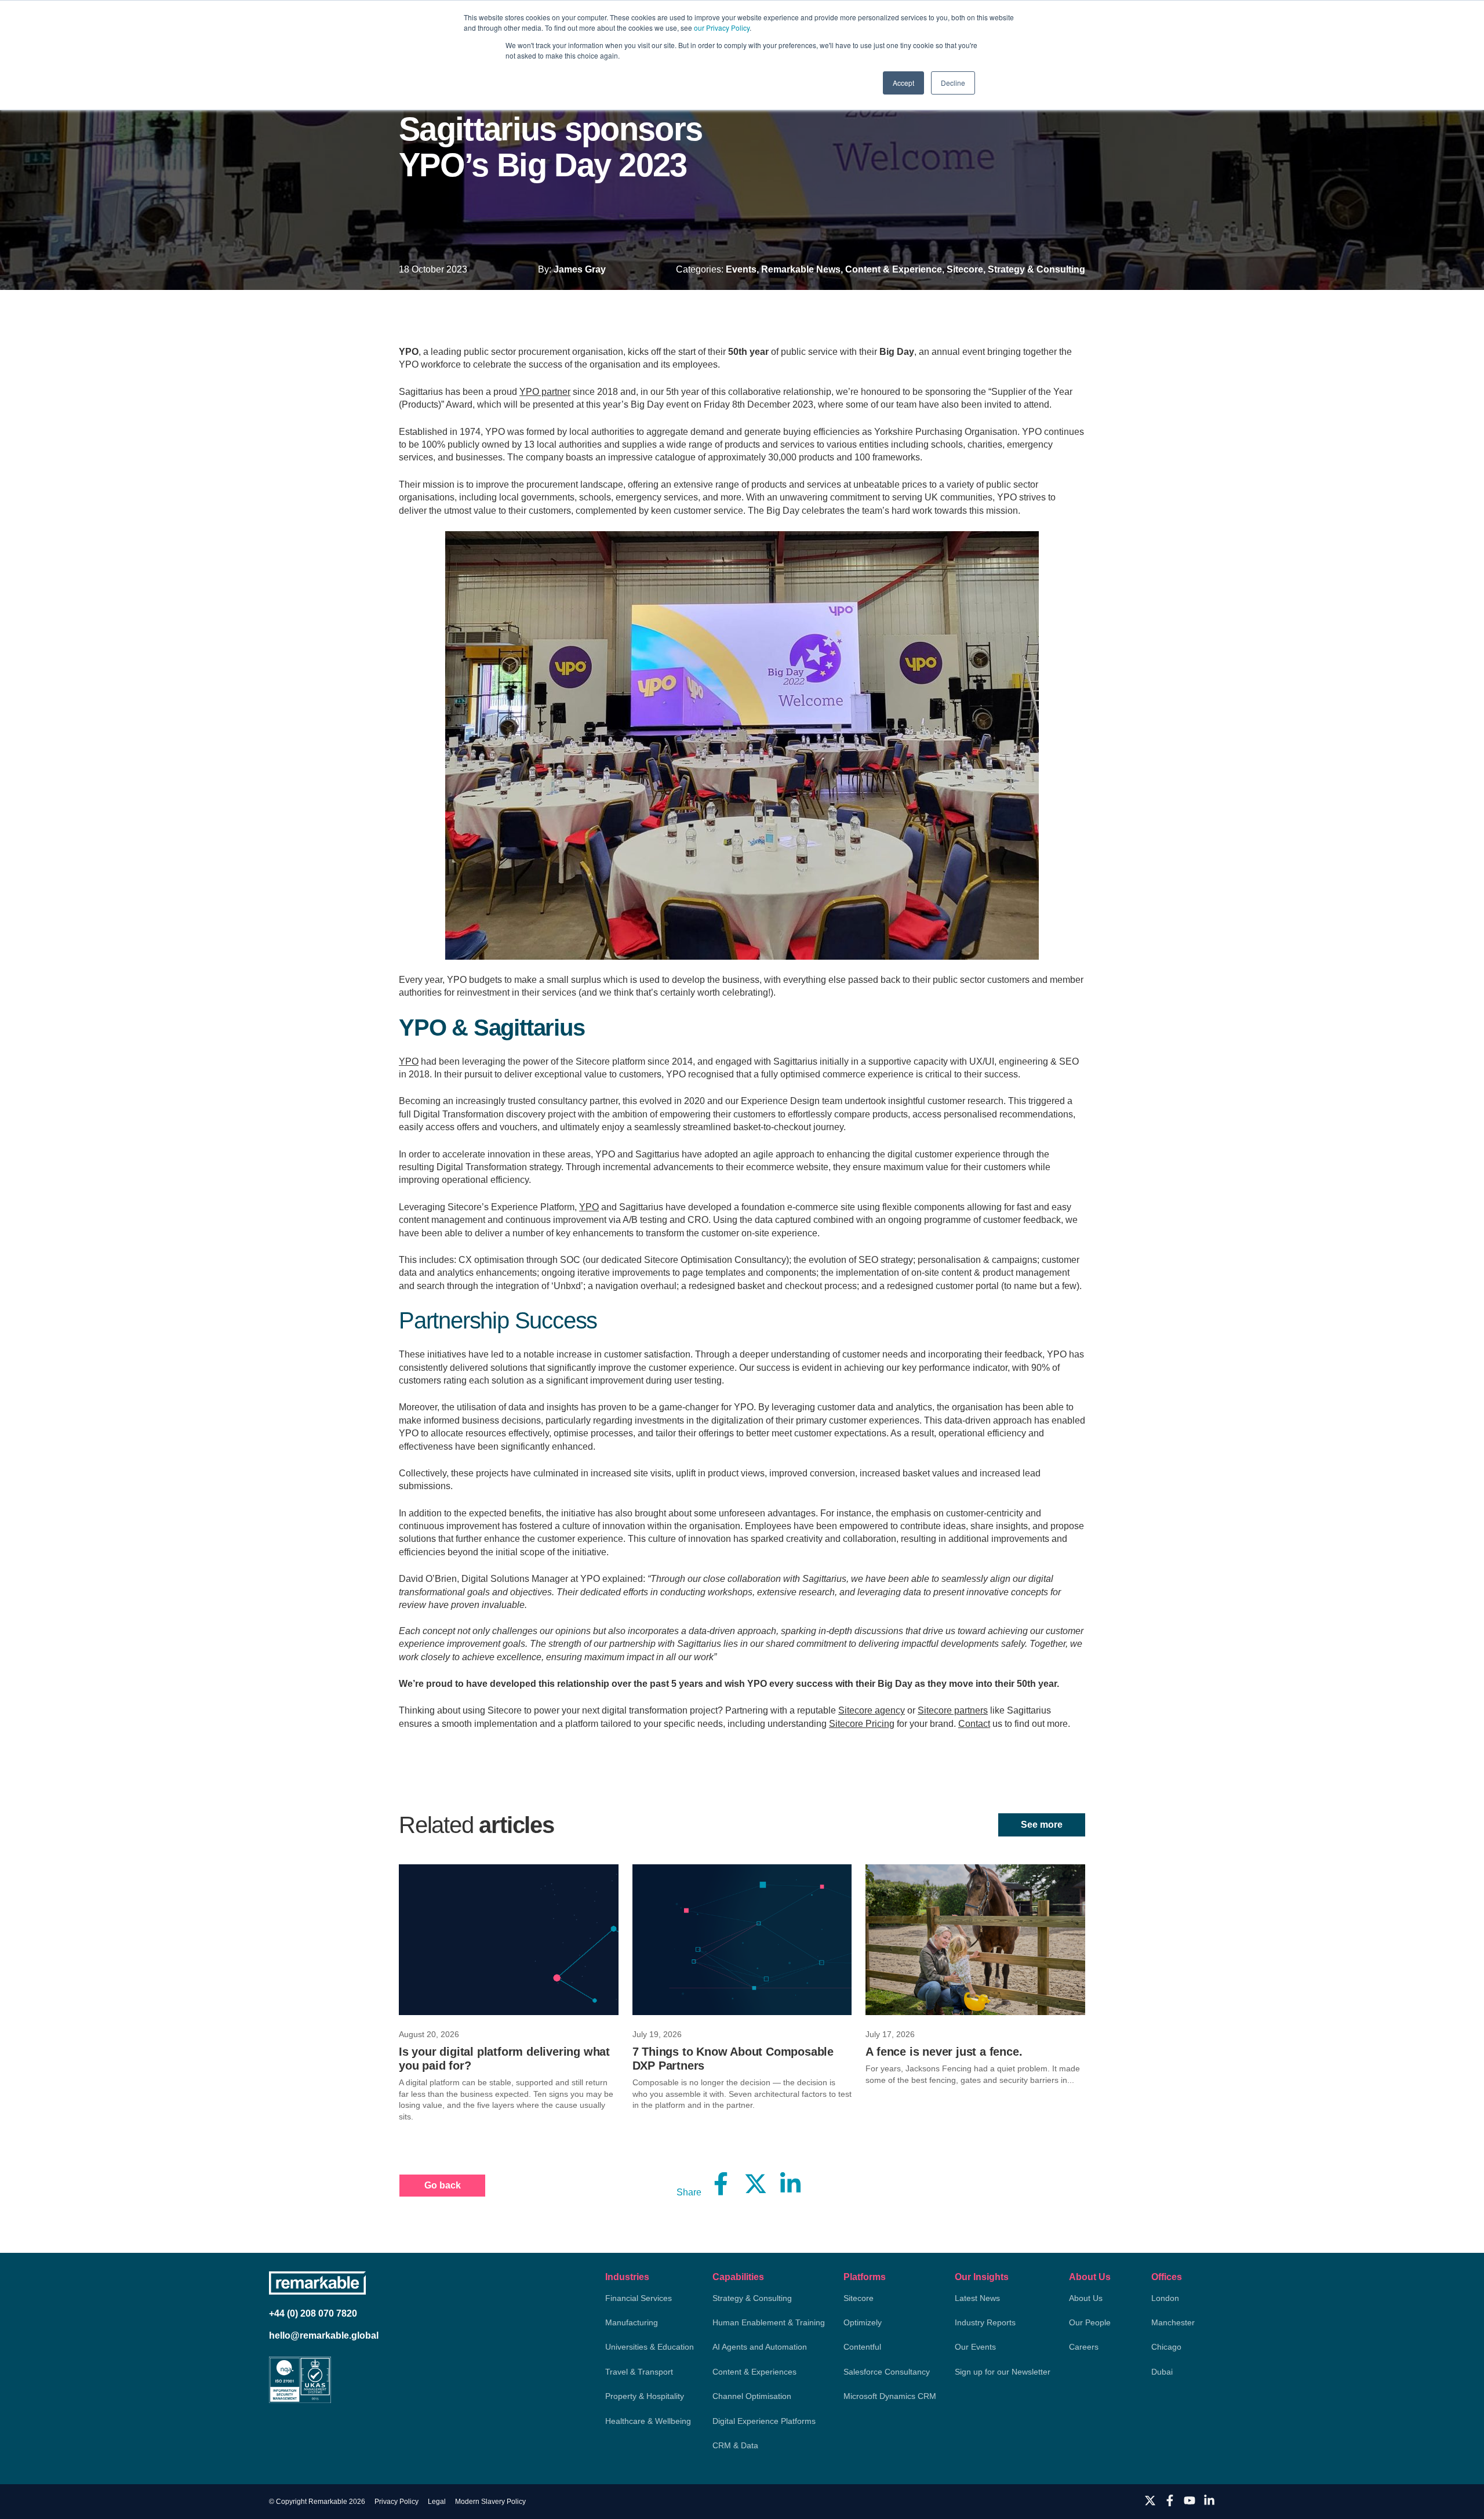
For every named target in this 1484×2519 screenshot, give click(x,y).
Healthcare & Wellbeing (648, 2421)
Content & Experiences (754, 2372)
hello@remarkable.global (324, 2335)
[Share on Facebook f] (721, 2183)
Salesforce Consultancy (887, 2372)
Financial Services (639, 2298)
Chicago (1166, 2347)
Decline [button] (953, 83)
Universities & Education (650, 2347)
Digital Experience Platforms (764, 2421)
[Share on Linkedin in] (791, 2183)
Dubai (1162, 2372)
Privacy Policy (397, 2502)
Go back (443, 2185)
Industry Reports (985, 2322)
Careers (1084, 2347)
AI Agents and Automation (760, 2347)
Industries (627, 2277)
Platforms (865, 2277)
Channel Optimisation (752, 2396)
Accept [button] (903, 83)
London (1165, 2298)
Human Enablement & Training (769, 2322)
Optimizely (863, 2322)
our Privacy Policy (722, 28)
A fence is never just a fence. (944, 2052)
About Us (1090, 2277)
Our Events (975, 2347)
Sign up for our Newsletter (1003, 2372)
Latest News (977, 2298)
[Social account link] (1150, 2500)
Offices (1167, 2277)
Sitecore (859, 2298)
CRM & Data (735, 2445)
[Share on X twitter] (756, 2183)
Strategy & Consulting (752, 2298)
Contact (974, 1724)
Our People (1090, 2322)
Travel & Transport (639, 2372)
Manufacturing (632, 2322)
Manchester (1173, 2322)
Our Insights (982, 2277)
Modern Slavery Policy (490, 2502)
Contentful (862, 2347)
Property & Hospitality (645, 2396)
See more (1042, 1825)
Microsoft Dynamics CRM (890, 2396)
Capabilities (738, 2277)
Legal (437, 2502)
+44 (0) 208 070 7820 (313, 2313)
